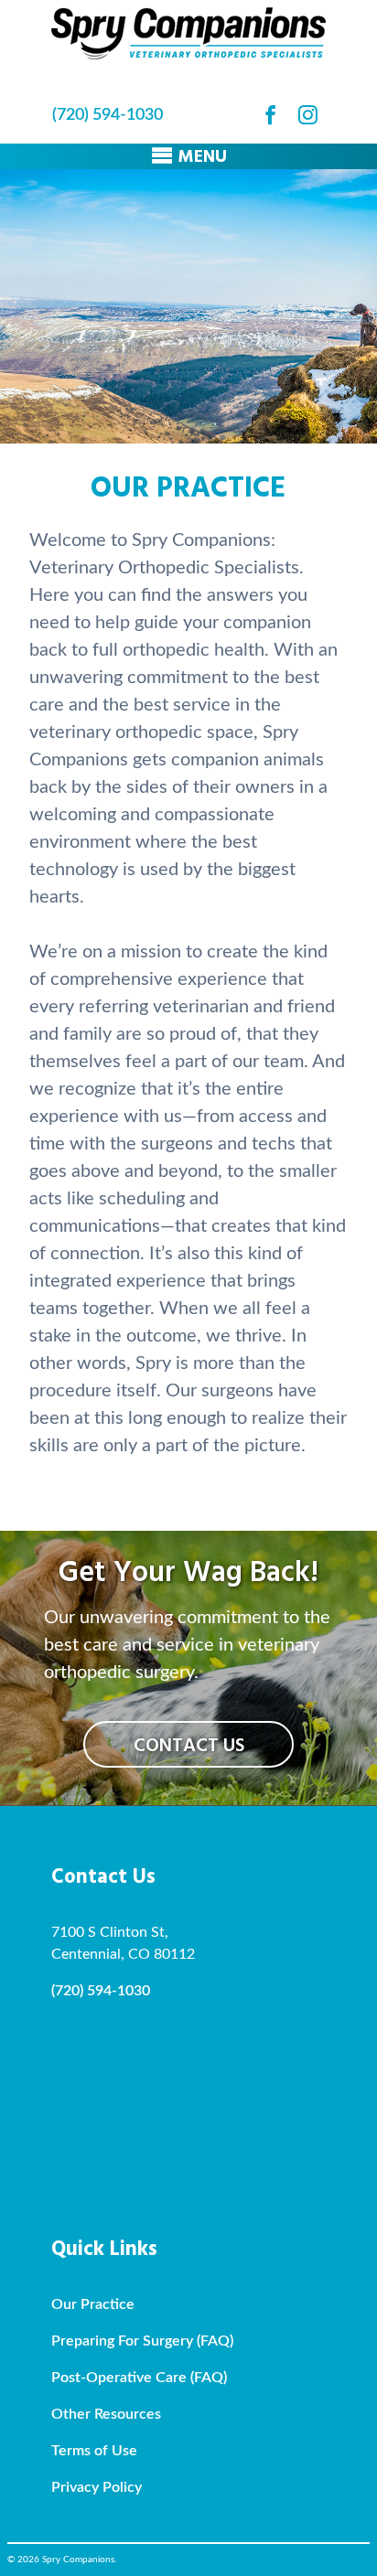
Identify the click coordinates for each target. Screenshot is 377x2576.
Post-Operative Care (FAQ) (139, 2378)
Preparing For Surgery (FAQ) (142, 2341)
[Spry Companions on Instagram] (308, 115)
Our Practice (93, 2304)
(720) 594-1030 (108, 115)
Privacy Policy (97, 2487)
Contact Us (189, 1746)
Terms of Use (94, 2451)
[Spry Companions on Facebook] (270, 115)
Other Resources (106, 2414)
